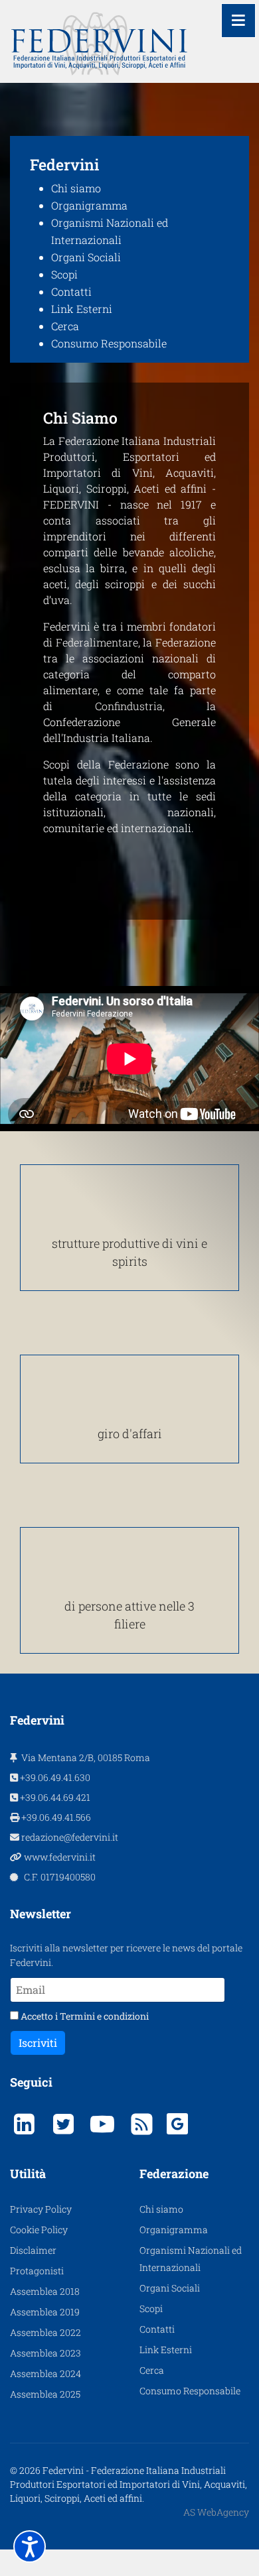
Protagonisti (37, 2271)
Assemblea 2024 (45, 2373)
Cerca (65, 326)
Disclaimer (33, 2250)
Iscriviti (38, 2043)
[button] (30, 2546)
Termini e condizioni (104, 2016)
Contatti (71, 291)
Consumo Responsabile (109, 343)
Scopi (64, 274)
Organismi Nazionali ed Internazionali (191, 2259)
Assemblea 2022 (45, 2332)
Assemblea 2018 (45, 2291)
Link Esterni (82, 309)
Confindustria (129, 706)
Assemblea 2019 (45, 2312)
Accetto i (84, 2016)
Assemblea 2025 (45, 2394)
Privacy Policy (41, 2209)
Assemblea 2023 (45, 2353)
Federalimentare (97, 642)
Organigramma (89, 205)
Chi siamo (76, 188)
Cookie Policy (39, 2230)
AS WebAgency (216, 2512)
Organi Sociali (86, 257)
